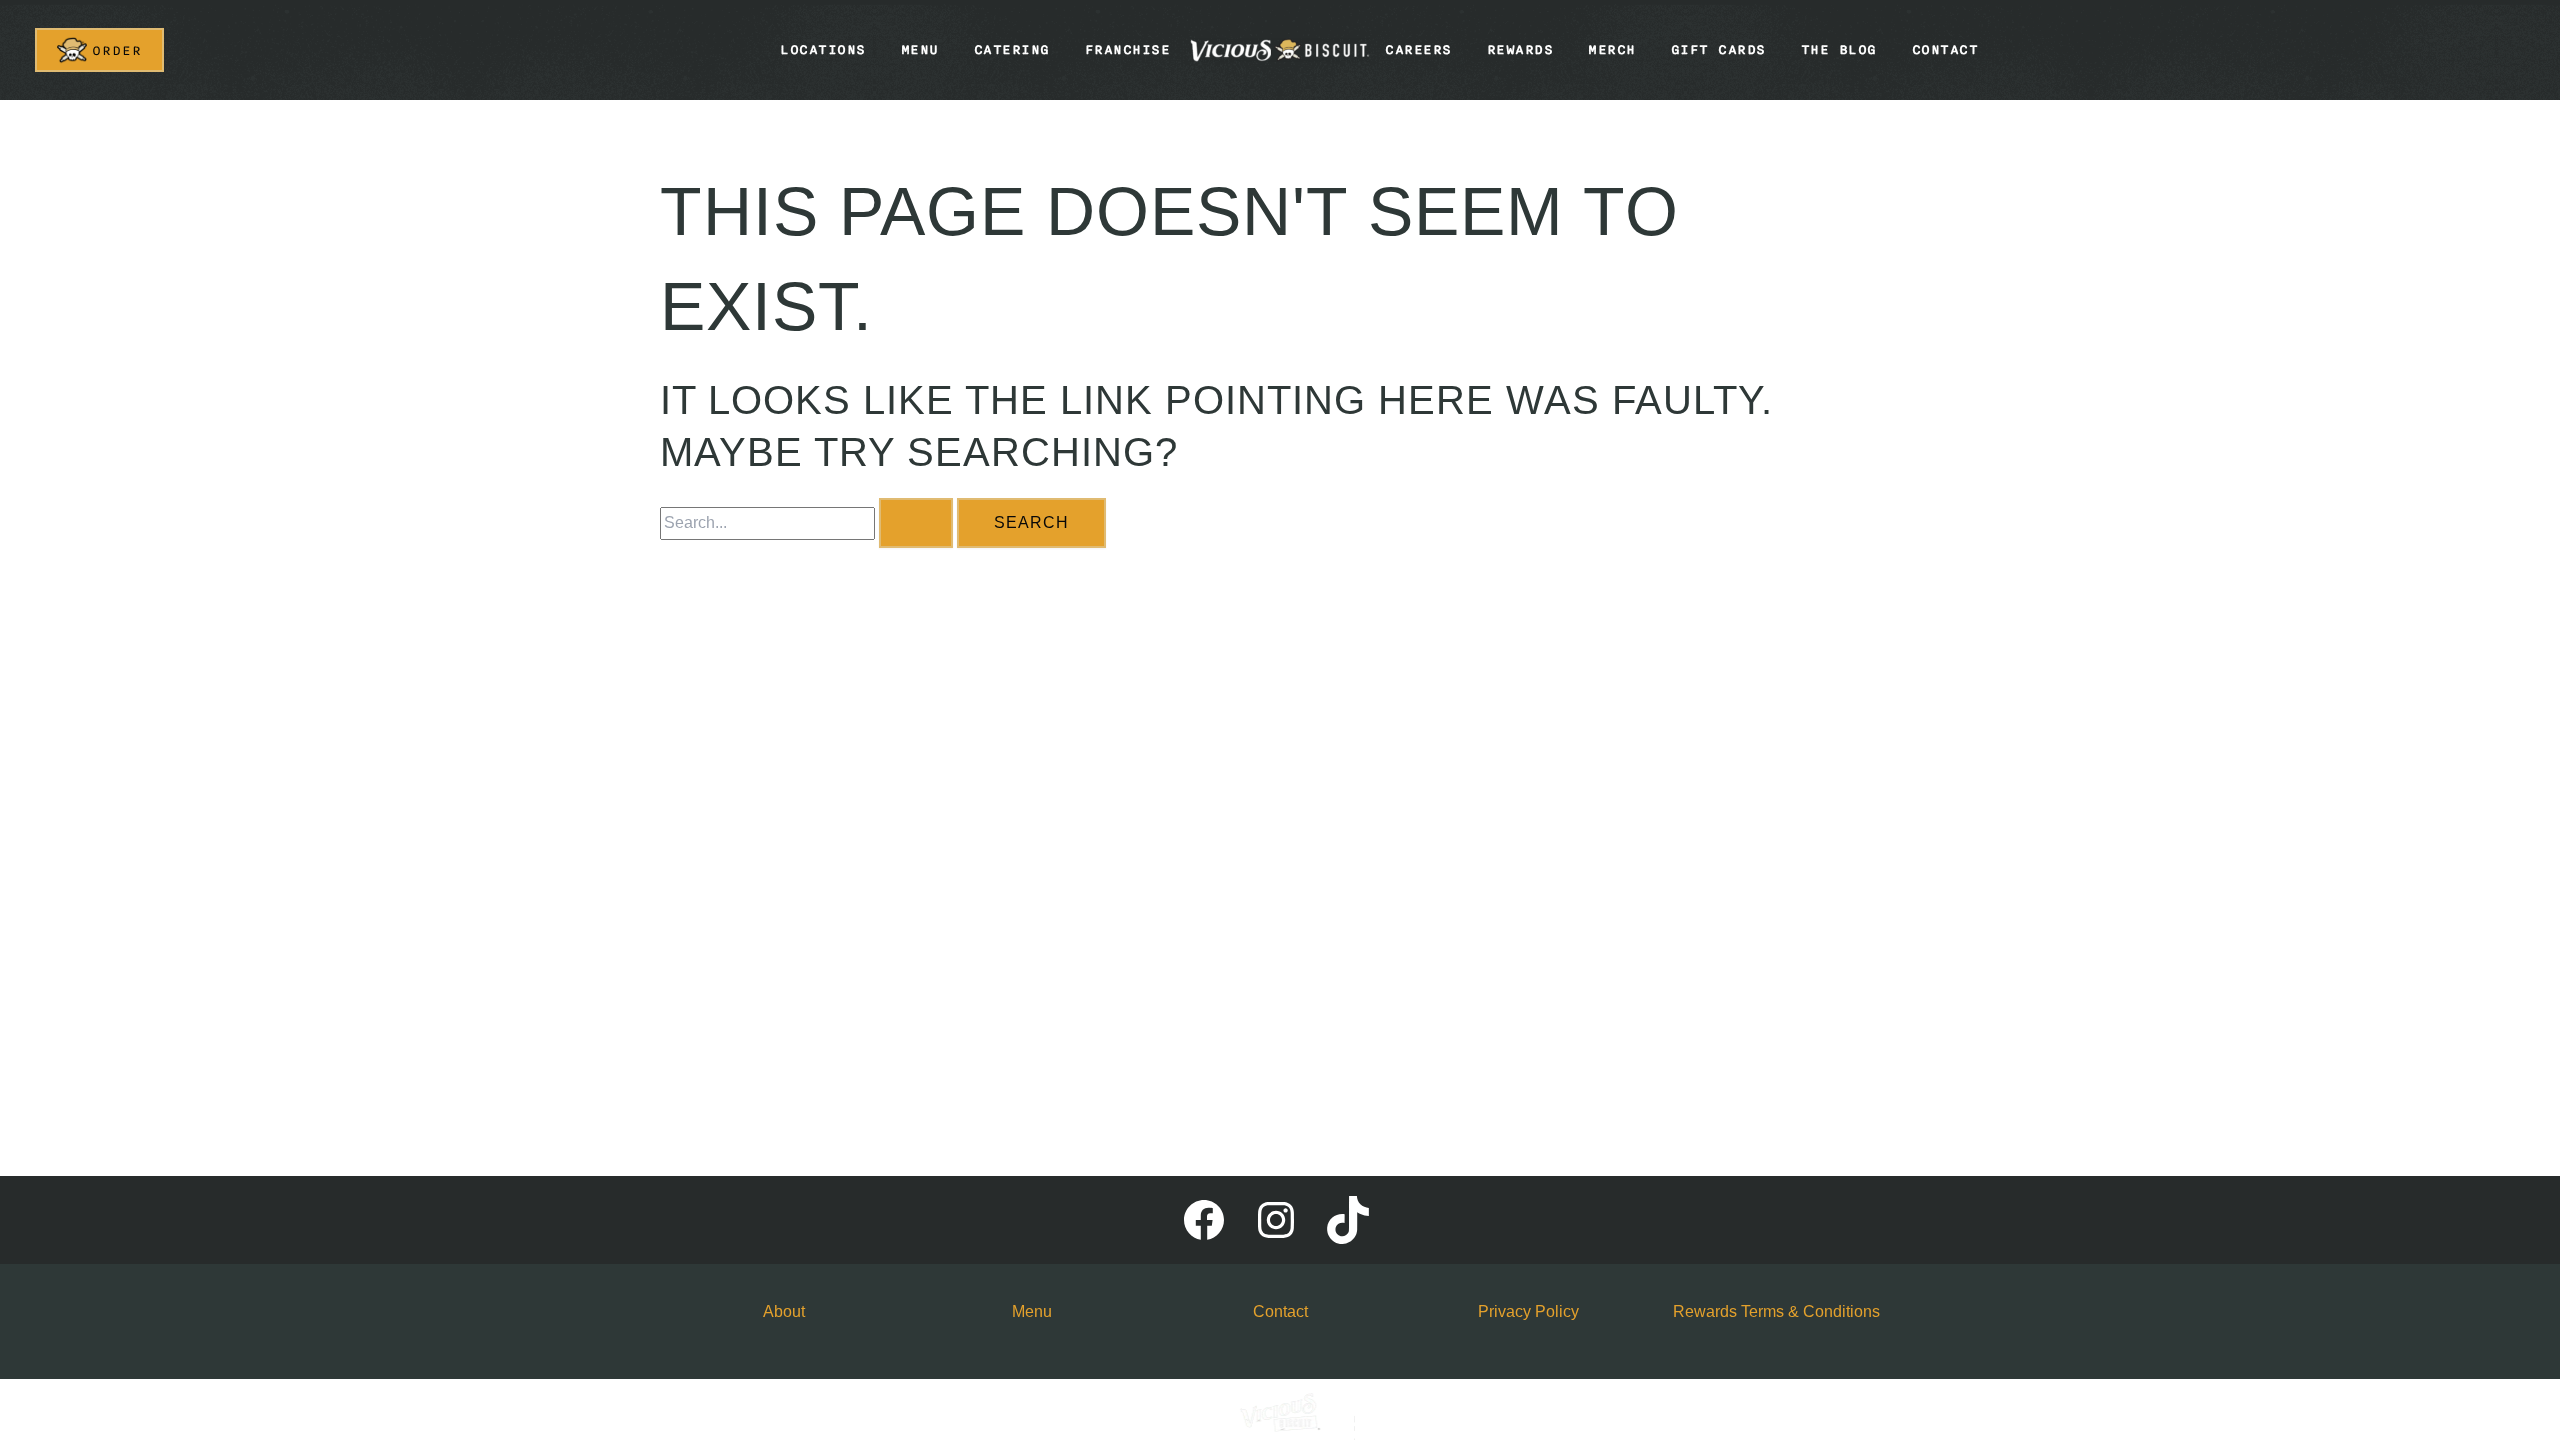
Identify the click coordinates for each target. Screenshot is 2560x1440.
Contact (1945, 49)
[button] (99, 50)
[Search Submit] (916, 523)
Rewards (1520, 49)
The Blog (1839, 49)
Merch (1612, 49)
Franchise (1128, 49)
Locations (823, 49)
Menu (920, 49)
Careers (1418, 49)
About (784, 1311)
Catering (1012, 49)
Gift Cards (1718, 49)
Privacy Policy (1528, 1311)
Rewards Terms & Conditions (1776, 1311)
